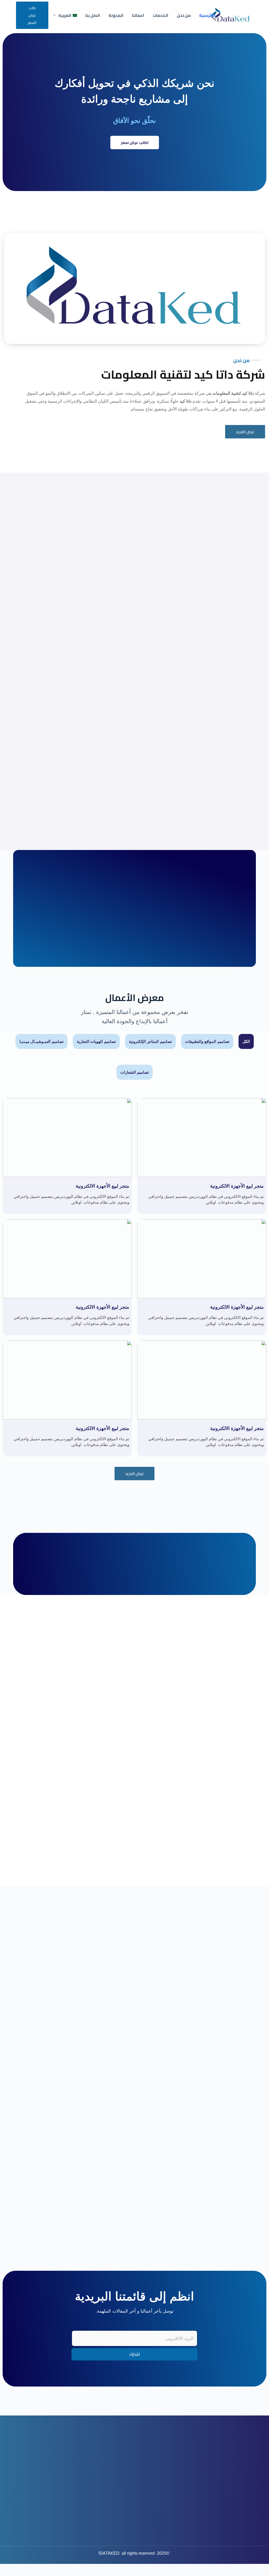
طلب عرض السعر (32, 15)
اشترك (135, 2354)
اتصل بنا (93, 15)
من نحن (184, 15)
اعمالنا (138, 15)
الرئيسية (207, 15)
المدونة (116, 15)
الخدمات (161, 15)
